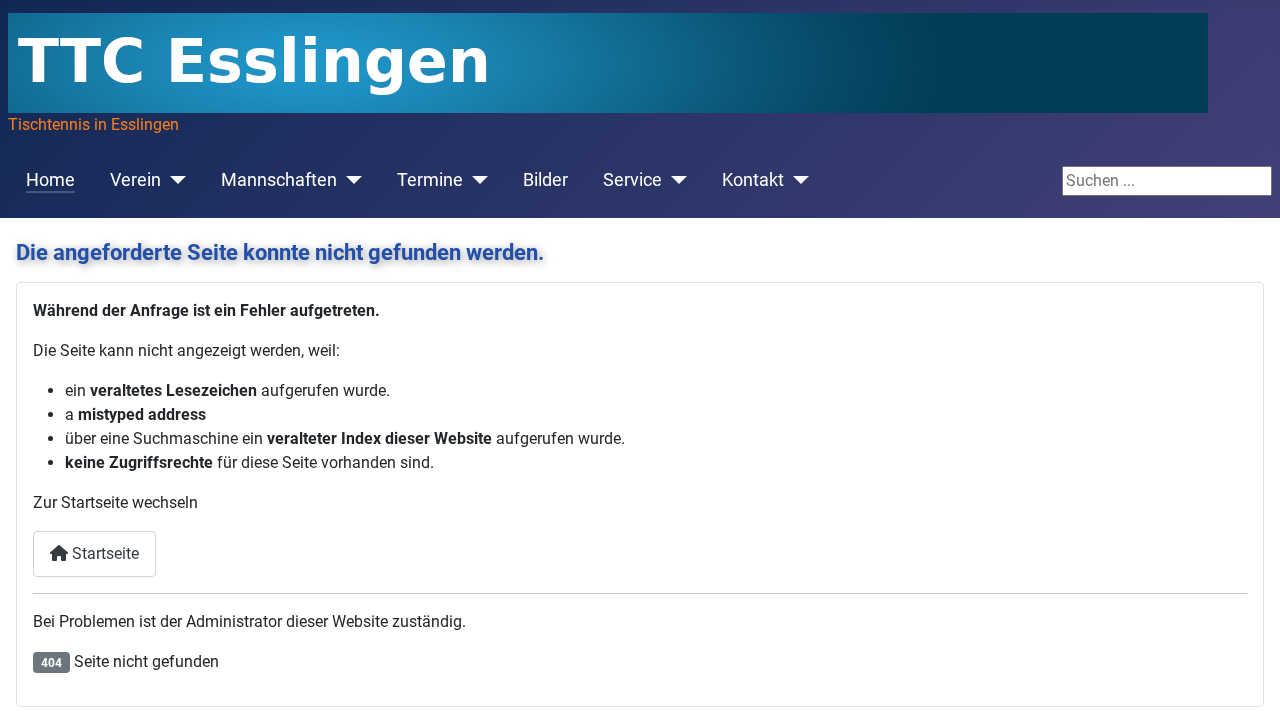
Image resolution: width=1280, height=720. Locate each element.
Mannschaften (279, 180)
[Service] (674, 180)
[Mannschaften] (349, 180)
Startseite (103, 553)
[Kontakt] (796, 180)
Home (50, 180)
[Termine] (475, 180)
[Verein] (173, 180)
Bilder (545, 180)
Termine (430, 180)
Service (632, 180)
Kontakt (753, 180)
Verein (135, 180)
